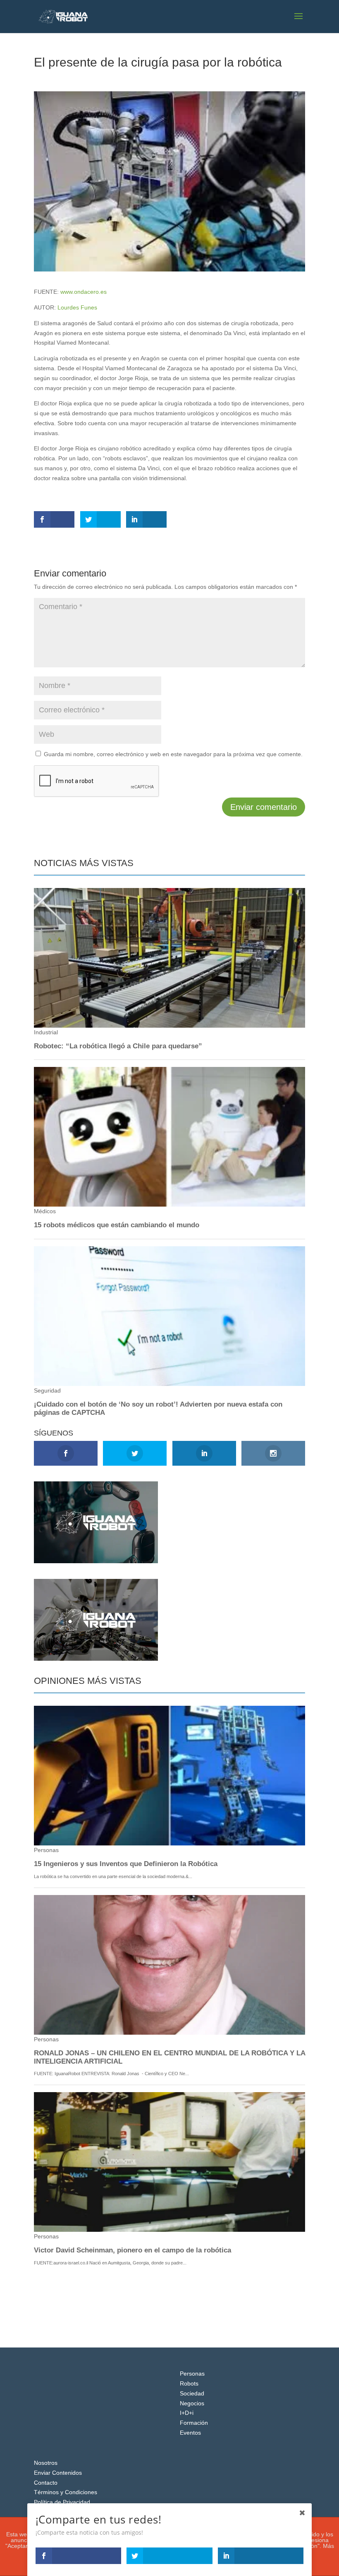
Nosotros (46, 2463)
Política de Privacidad (62, 2502)
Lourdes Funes (77, 307)
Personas (192, 2374)
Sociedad (192, 2393)
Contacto (46, 2483)
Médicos (99, 77)
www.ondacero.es (84, 292)
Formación (194, 2423)
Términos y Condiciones (66, 2492)
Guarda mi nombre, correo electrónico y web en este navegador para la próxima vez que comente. (173, 754)
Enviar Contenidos (58, 2473)
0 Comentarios (134, 77)
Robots (189, 2383)
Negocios (192, 2403)
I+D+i (187, 2413)
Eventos (190, 2433)
